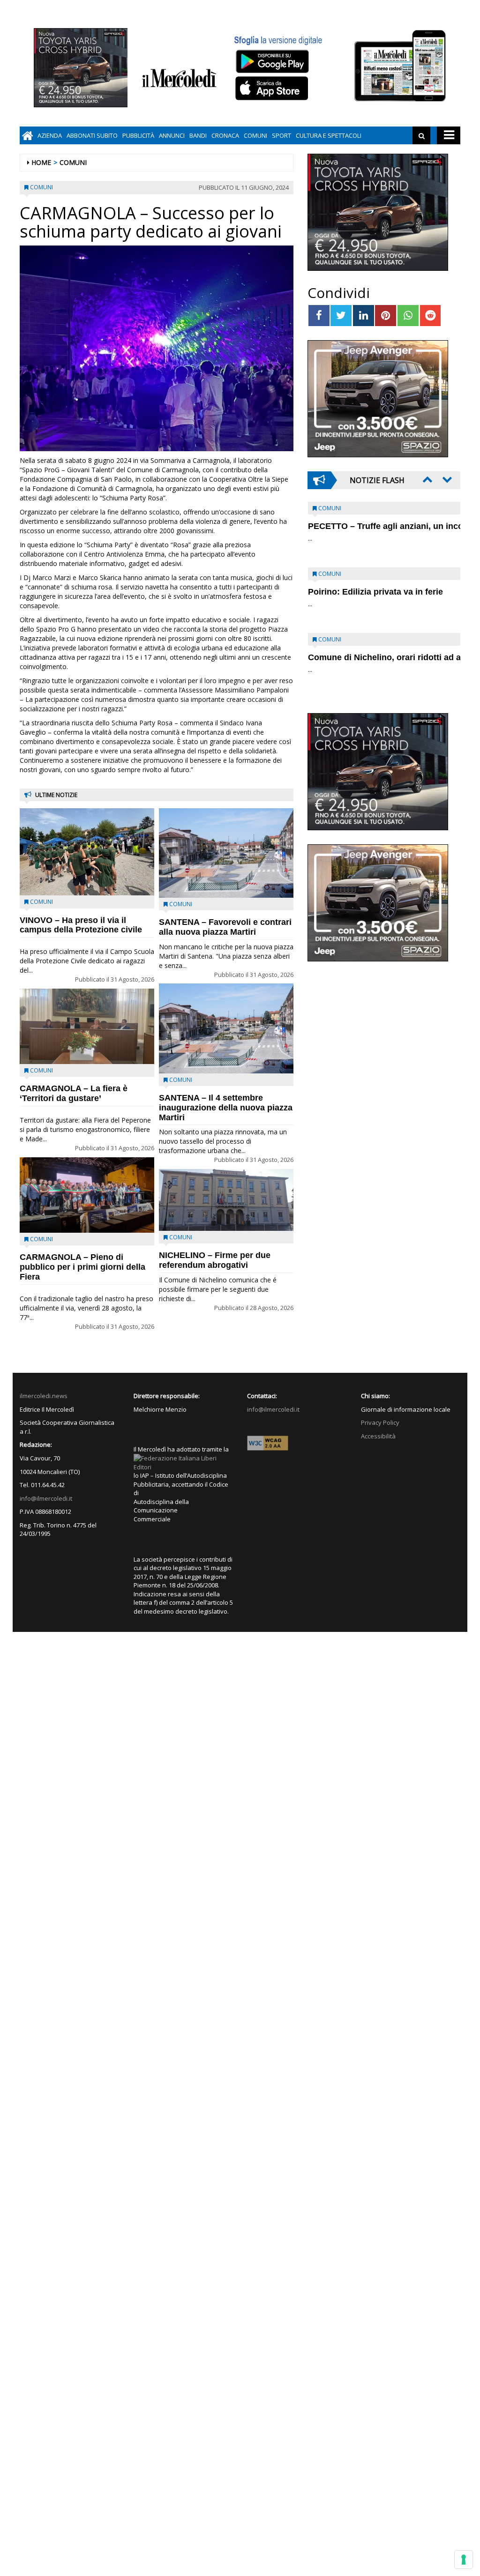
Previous (427, 479)
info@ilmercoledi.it (46, 1498)
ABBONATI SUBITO (92, 135)
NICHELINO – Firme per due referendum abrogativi (215, 1260)
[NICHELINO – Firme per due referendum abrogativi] (226, 1200)
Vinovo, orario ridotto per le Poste (376, 526)
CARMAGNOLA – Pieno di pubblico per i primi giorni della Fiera (82, 1267)
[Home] (27, 135)
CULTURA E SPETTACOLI (329, 135)
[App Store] (273, 89)
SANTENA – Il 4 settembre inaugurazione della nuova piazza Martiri (226, 1108)
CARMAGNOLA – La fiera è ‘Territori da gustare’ (74, 1093)
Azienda (50, 135)
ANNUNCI (172, 135)
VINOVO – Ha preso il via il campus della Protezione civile (81, 925)
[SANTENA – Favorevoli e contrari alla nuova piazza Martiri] (226, 853)
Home (41, 162)
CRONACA (225, 135)
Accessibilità (378, 1436)
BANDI (198, 135)
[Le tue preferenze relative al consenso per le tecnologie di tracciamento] (464, 2560)
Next (446, 479)
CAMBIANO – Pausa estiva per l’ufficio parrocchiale (369, 662)
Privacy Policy (380, 1422)
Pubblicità (138, 135)
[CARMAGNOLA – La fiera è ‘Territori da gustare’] (87, 1027)
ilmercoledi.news (44, 1396)
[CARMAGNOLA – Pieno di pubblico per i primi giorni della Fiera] (87, 1195)
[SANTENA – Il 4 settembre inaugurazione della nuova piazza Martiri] (226, 1028)
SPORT (281, 135)
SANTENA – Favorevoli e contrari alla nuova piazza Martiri (225, 927)
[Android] (272, 61)
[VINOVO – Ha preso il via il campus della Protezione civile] (87, 852)
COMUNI (255, 135)
